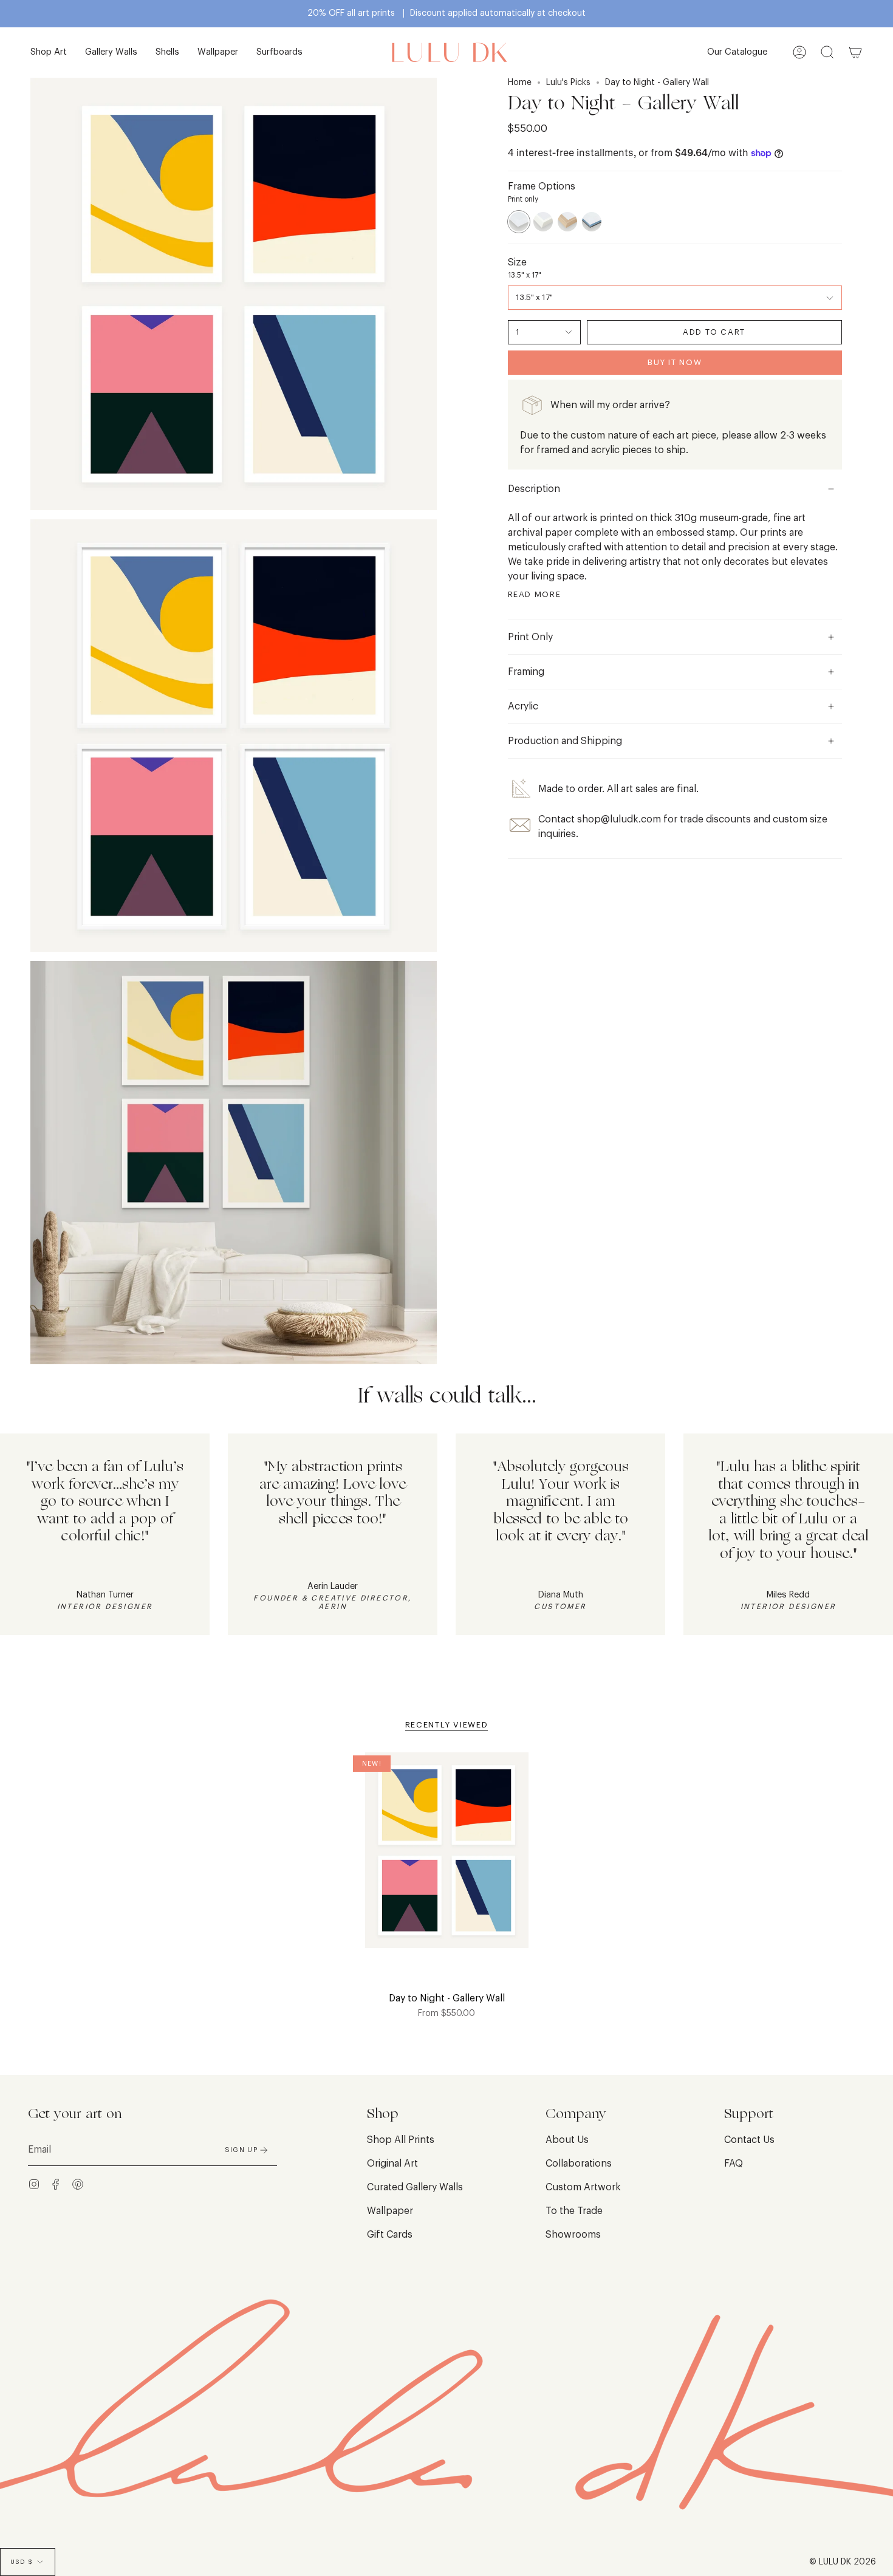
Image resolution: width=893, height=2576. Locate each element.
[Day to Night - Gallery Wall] (447, 1858)
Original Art (392, 2164)
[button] (49, 53)
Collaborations (579, 2164)
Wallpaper (390, 2211)
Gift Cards (390, 2235)
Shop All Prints (401, 2140)
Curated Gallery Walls (415, 2187)
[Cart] (855, 53)
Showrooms (573, 2235)
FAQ (734, 2164)
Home (520, 83)
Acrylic (523, 706)
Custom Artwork (583, 2187)
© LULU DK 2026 (843, 2562)
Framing (526, 672)
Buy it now (675, 362)
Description (534, 489)
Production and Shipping (565, 741)
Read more (535, 594)
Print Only (530, 637)
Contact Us (749, 2140)
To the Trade (574, 2211)
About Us (567, 2140)
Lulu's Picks (568, 83)
